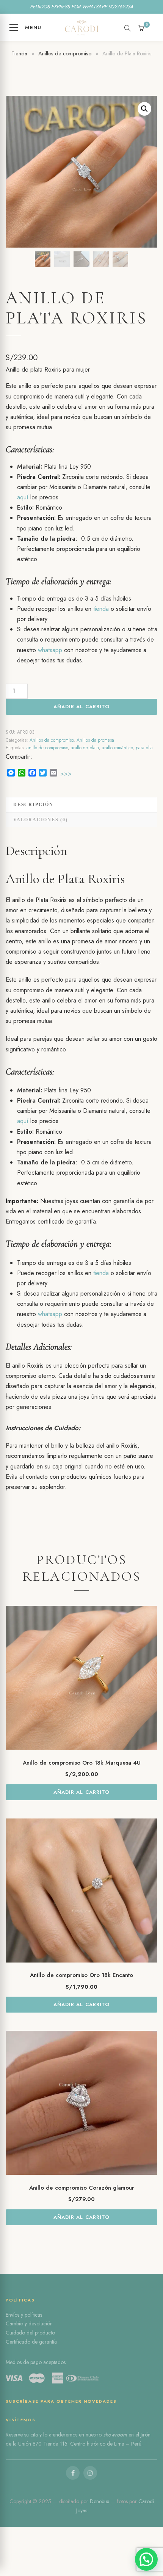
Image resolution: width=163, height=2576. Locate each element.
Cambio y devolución (29, 2323)
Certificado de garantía (31, 2342)
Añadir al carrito (81, 707)
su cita (31, 2435)
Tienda (19, 53)
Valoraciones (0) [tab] (41, 820)
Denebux (100, 2501)
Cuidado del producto (30, 2333)
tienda (101, 609)
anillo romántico (117, 748)
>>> (66, 774)
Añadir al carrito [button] (81, 1792)
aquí (23, 497)
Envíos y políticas (24, 2315)
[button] (144, 109)
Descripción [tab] (33, 805)
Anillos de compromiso (65, 53)
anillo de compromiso (47, 748)
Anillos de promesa (95, 740)
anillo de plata (85, 748)
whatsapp (50, 650)
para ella (144, 748)
